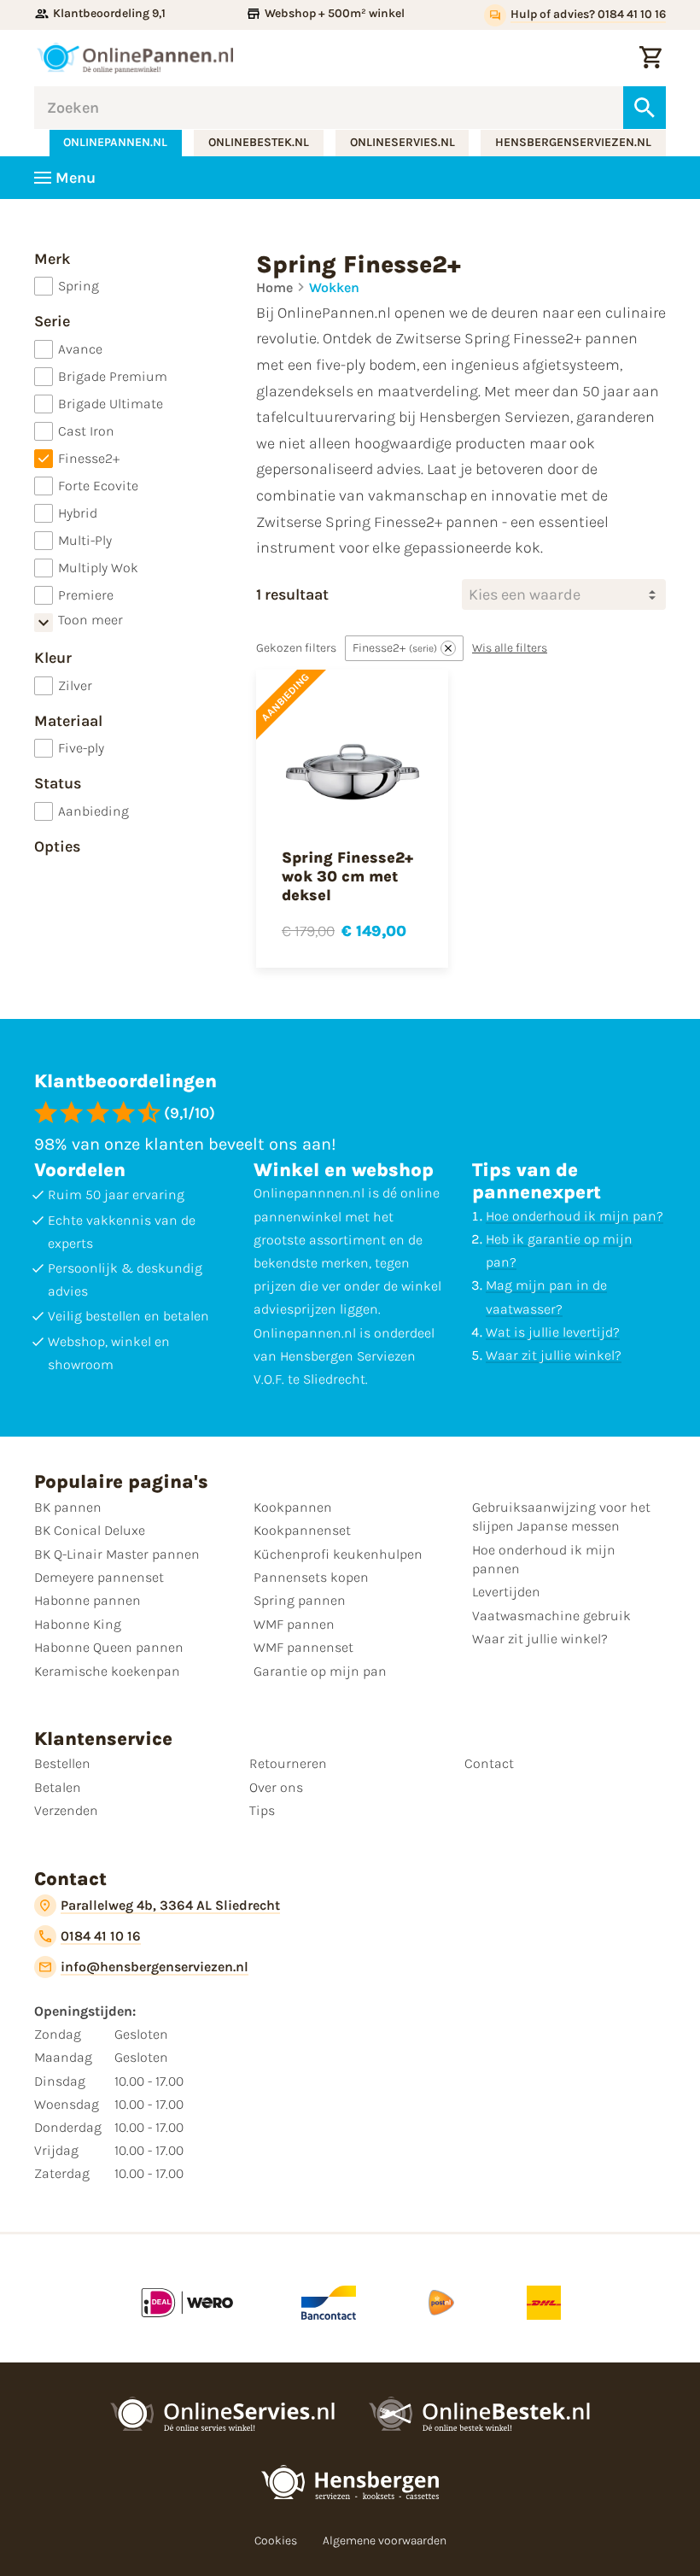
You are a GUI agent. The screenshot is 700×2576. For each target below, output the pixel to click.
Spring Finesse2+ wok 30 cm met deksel (347, 876)
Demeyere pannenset (99, 1577)
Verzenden (66, 1810)
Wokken (334, 287)
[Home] (135, 58)
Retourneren (288, 1763)
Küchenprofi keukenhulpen (338, 1554)
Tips (262, 1810)
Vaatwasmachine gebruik (551, 1616)
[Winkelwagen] (650, 58)
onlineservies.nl (402, 142)
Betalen (58, 1787)
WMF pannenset (303, 1647)
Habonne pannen (87, 1600)
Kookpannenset (302, 1530)
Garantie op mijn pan (320, 1671)
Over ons (276, 1787)
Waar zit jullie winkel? (554, 1355)
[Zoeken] (645, 108)
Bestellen (62, 1763)
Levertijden (506, 1592)
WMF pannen (294, 1624)
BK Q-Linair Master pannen (117, 1554)
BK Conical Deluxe (90, 1530)
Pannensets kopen (311, 1577)
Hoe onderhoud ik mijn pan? (575, 1216)
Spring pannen (300, 1600)
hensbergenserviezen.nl (573, 142)
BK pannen (68, 1507)
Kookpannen (293, 1507)
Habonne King (78, 1624)
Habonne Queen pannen (109, 1647)
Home (274, 287)
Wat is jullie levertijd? (553, 1332)
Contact (489, 1763)
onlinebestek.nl (259, 142)
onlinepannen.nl (115, 142)
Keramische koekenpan (107, 1671)
